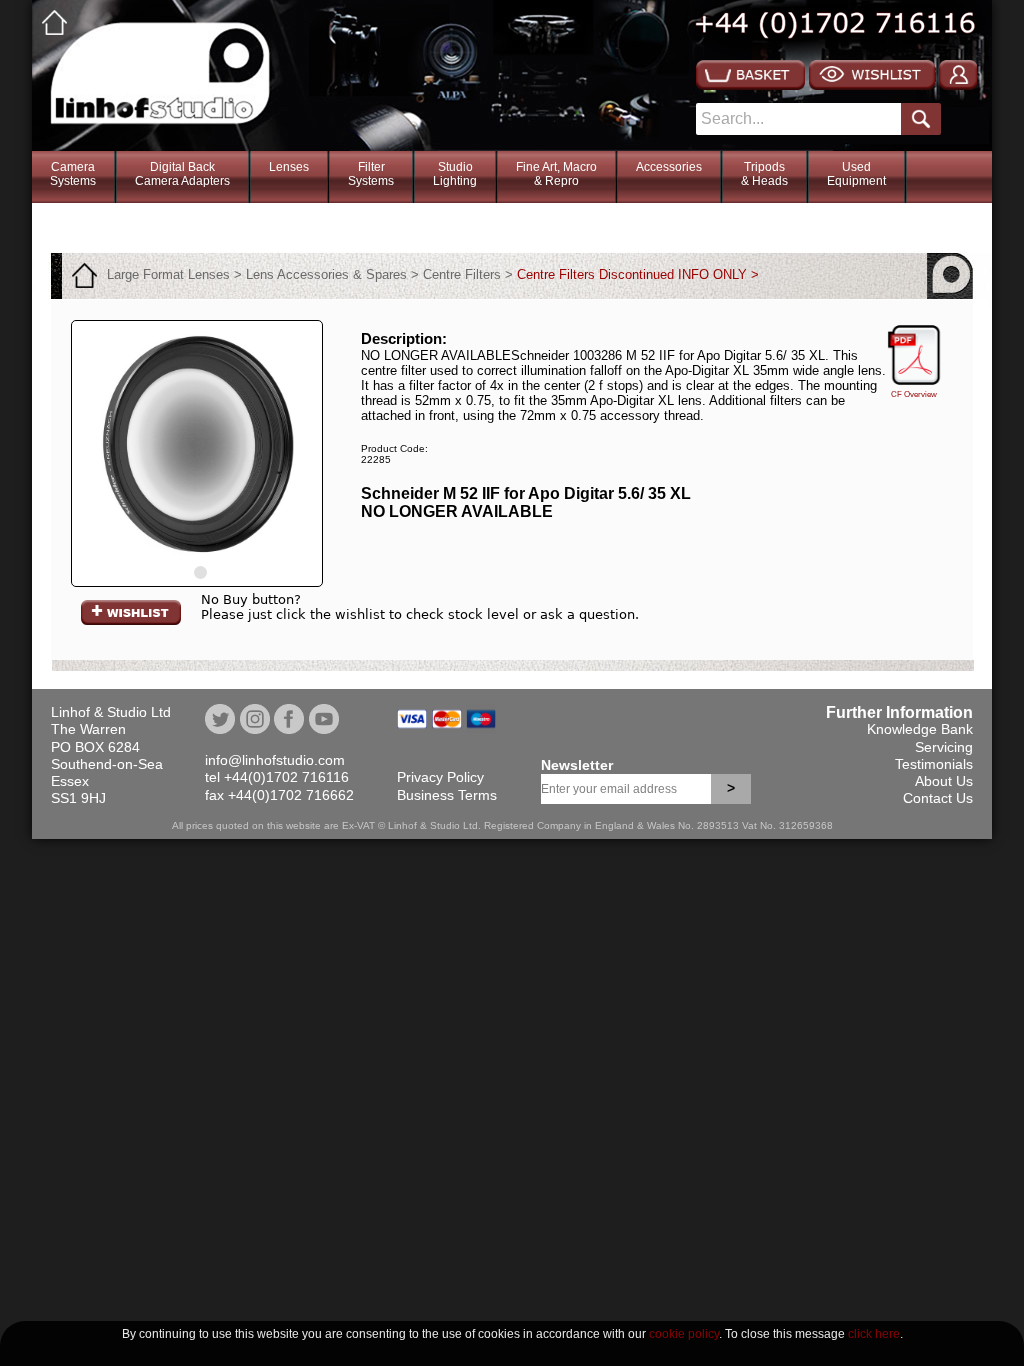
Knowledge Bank (920, 729)
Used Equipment (856, 174)
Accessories (669, 167)
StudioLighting (455, 174)
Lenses (289, 167)
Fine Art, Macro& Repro (556, 174)
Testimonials (934, 764)
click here (874, 1334)
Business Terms (447, 795)
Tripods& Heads (764, 174)
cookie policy (684, 1334)
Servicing (944, 747)
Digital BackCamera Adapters (182, 174)
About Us (944, 781)
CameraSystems (73, 174)
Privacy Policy (440, 777)
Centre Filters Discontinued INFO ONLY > (638, 274)
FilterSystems (371, 174)
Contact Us (938, 798)
